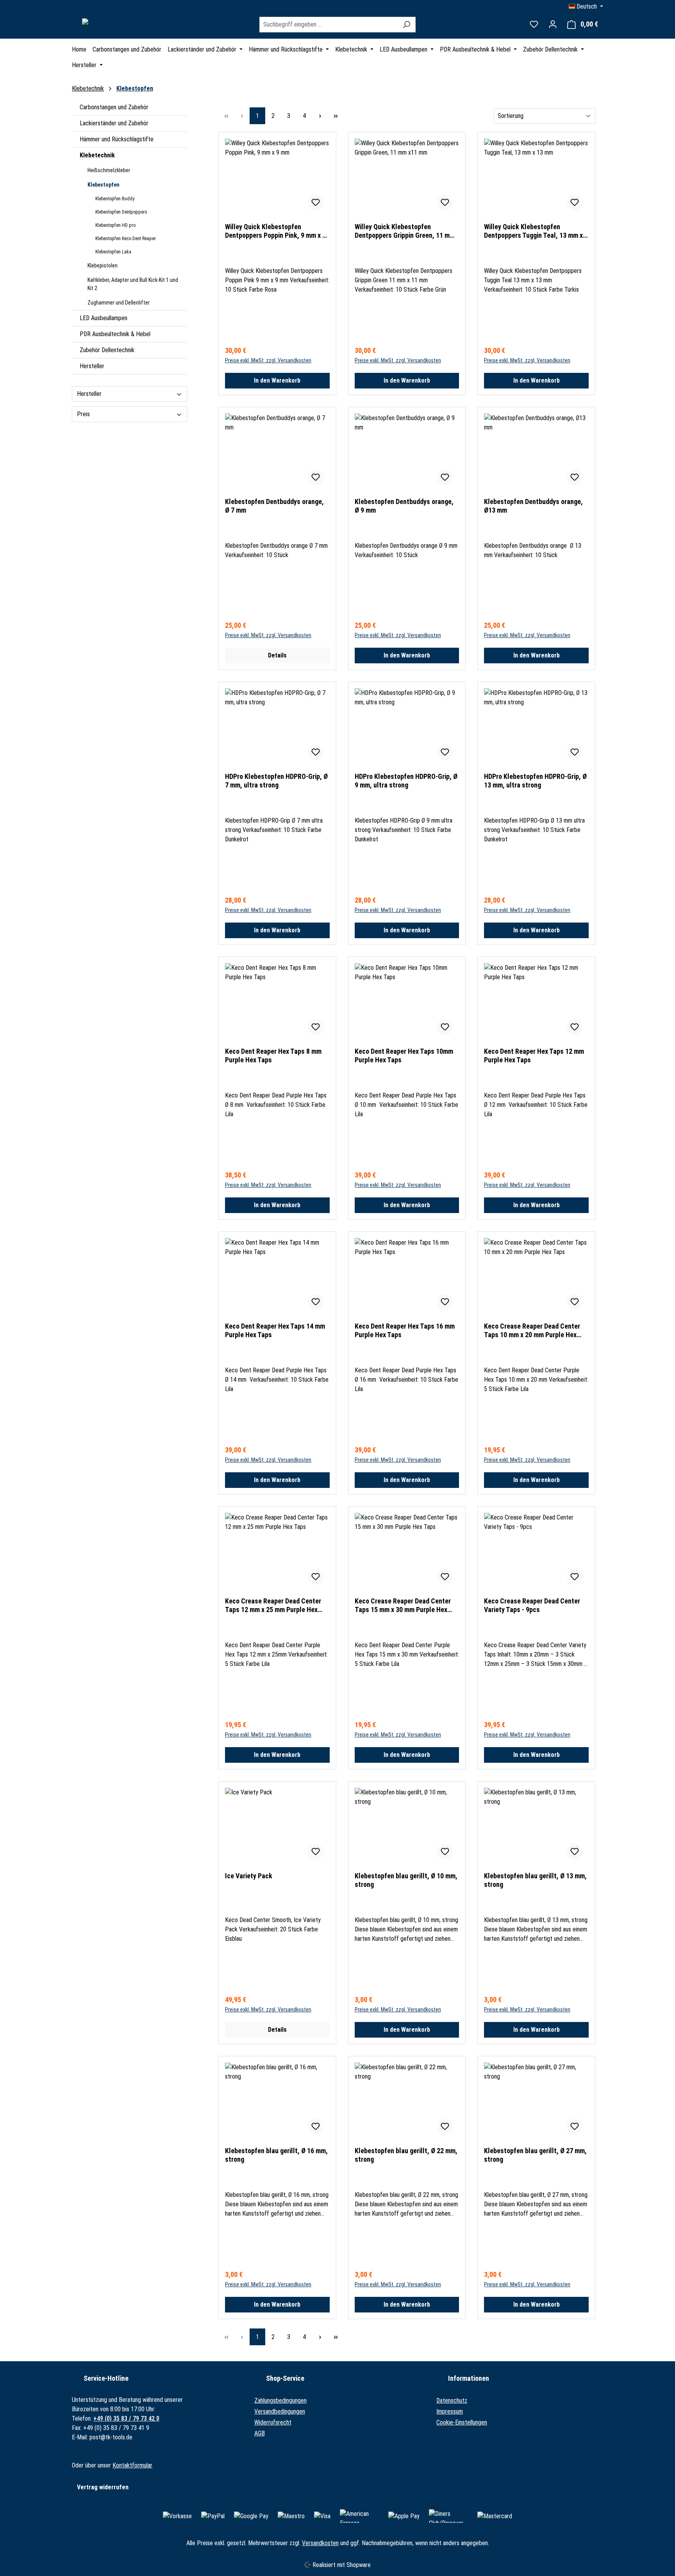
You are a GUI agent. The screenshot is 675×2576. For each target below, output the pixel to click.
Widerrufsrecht (273, 2422)
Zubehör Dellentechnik (107, 350)
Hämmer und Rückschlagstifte (117, 139)
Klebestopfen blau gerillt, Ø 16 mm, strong (276, 2155)
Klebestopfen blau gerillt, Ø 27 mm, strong (535, 2155)
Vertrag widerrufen (103, 2487)
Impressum (450, 2411)
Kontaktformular (132, 2465)
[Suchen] (406, 25)
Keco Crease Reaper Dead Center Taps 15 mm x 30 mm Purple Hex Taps (403, 1605)
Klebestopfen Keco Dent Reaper (126, 239)
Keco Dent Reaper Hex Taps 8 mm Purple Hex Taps (273, 1056)
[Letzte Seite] (336, 116)
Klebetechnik (97, 155)
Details (277, 655)
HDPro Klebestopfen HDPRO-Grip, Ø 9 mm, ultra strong (406, 781)
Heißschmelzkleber (109, 170)
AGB (260, 2433)
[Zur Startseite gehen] (111, 23)
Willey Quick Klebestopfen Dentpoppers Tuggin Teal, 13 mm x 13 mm (533, 231)
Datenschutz (452, 2401)
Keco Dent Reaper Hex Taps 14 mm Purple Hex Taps (275, 1330)
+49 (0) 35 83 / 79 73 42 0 (126, 2418)
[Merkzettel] (534, 24)
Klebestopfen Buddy (115, 199)
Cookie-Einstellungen (462, 2422)
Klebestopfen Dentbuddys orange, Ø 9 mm (404, 506)
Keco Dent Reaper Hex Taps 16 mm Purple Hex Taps (405, 1330)
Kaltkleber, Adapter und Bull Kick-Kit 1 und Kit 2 (133, 284)
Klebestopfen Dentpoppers (121, 212)
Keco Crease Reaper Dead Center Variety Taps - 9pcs (532, 1605)
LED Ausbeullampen (104, 318)
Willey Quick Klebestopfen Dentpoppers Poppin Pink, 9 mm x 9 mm (275, 231)
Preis (83, 414)
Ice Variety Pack (249, 1876)
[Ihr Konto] (553, 24)
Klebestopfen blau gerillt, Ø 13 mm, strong (535, 1880)
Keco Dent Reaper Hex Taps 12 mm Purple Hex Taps (534, 1056)
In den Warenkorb (277, 380)
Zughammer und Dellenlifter (119, 303)
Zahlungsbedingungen (280, 2401)
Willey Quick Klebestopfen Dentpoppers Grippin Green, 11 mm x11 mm (405, 231)
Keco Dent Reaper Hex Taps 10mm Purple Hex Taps (404, 1056)
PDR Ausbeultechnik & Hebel (115, 334)
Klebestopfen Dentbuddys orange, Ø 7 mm (274, 506)
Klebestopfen (104, 185)
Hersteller (92, 366)
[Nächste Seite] (320, 116)
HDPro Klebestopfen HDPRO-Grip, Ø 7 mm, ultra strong (276, 781)
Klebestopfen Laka (113, 252)
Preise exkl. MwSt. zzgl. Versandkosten (268, 360)
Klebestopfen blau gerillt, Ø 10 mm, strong (406, 1880)
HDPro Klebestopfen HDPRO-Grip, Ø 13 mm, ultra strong (535, 781)
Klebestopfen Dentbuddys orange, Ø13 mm (533, 506)
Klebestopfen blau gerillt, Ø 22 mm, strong (406, 2155)
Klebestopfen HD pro (115, 225)
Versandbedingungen (280, 2411)
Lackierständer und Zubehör (114, 123)
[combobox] (329, 25)
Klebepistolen (103, 265)
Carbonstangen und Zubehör (114, 107)
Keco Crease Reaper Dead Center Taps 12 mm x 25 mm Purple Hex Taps (273, 1605)
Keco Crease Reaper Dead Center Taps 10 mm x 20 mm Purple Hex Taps (532, 1331)
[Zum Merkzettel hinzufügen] (316, 203)
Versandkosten (320, 2543)
